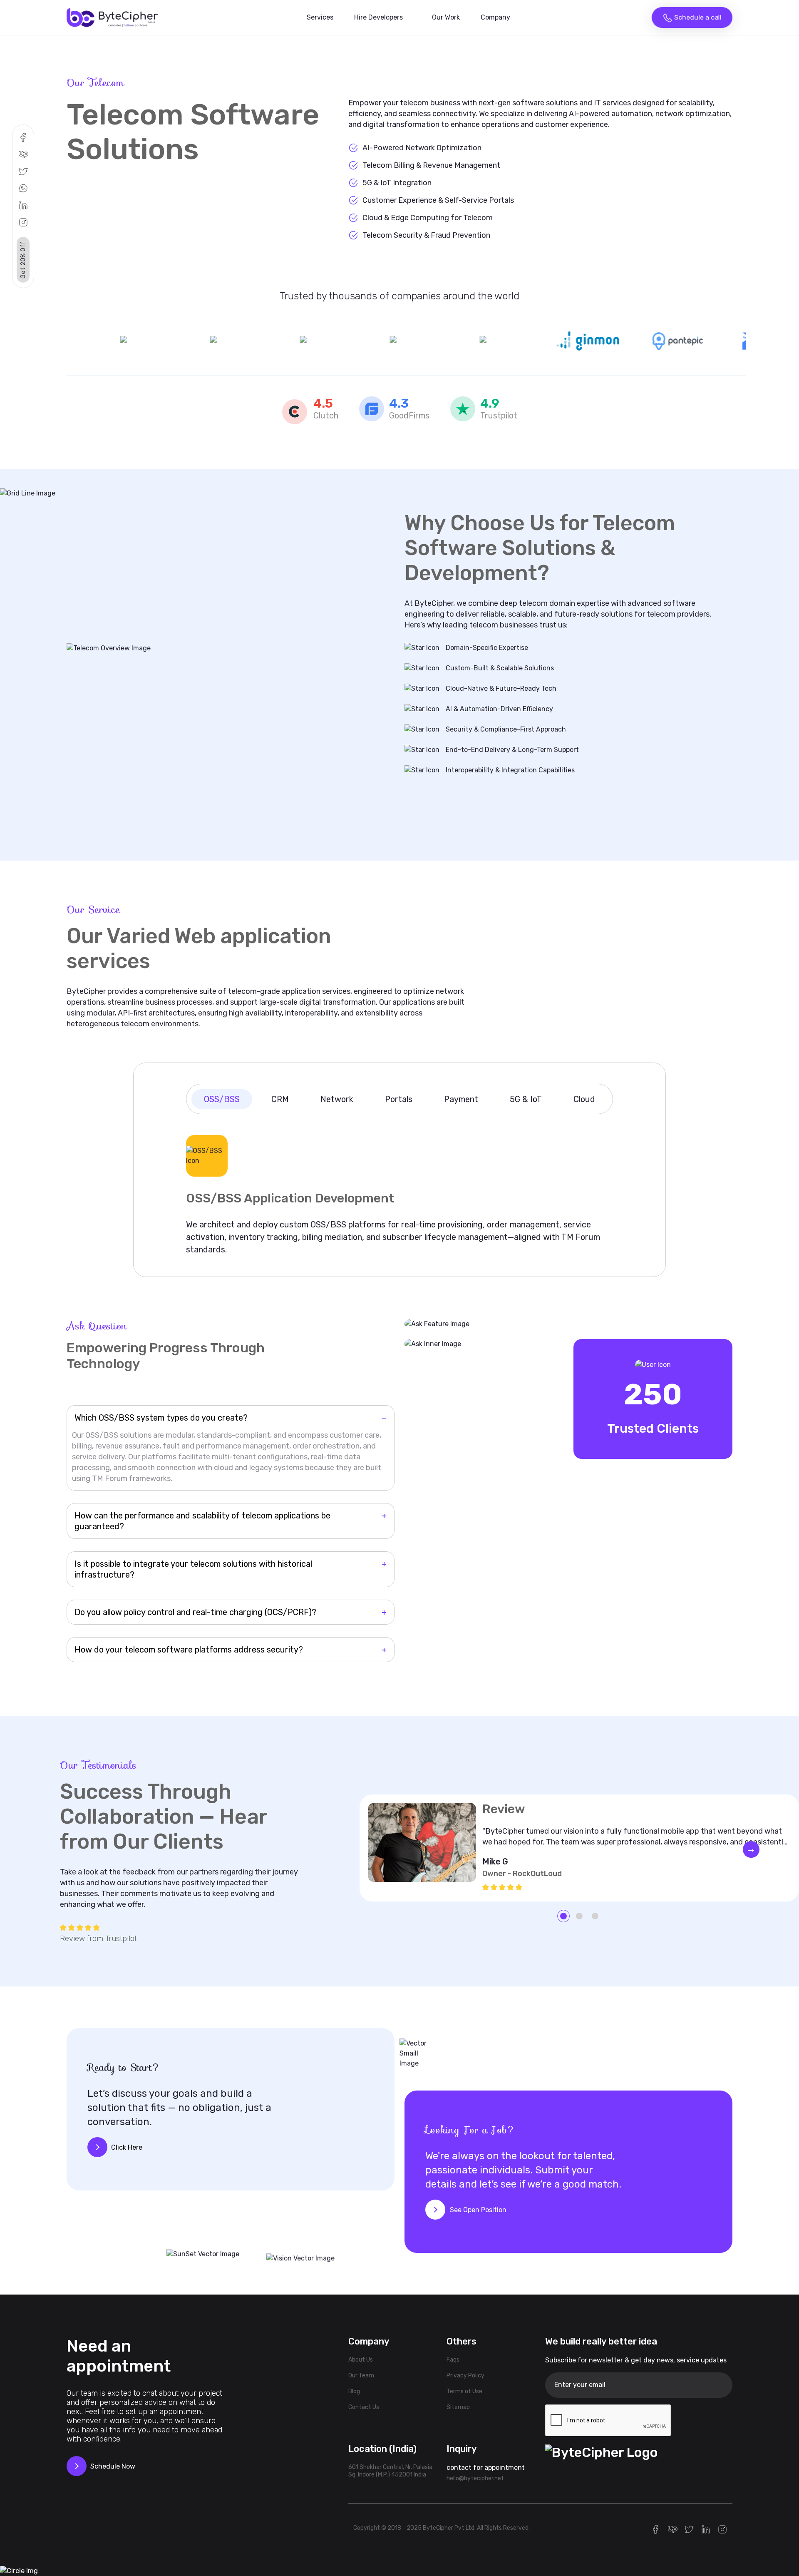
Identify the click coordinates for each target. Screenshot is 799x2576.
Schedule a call (697, 17)
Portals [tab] (399, 1099)
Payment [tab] (461, 1099)
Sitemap (458, 2407)
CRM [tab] (280, 1099)
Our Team (361, 2376)
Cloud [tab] (584, 1099)
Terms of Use (464, 2391)
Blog (354, 2391)
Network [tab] (337, 1099)
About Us (361, 2360)
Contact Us (364, 2407)
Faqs (453, 2360)
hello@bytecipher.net (475, 2478)
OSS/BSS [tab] (222, 1099)
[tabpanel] (399, 1189)
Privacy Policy (465, 2376)
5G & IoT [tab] (526, 1099)
